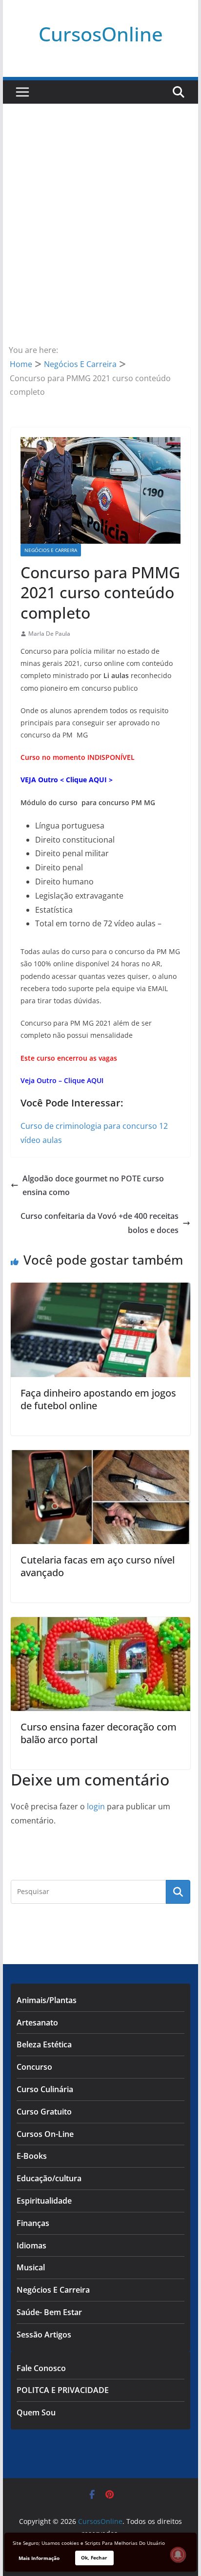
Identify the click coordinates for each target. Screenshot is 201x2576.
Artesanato (37, 2023)
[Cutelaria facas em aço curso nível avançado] (100, 1457)
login (96, 1806)
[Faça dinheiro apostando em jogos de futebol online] (100, 1289)
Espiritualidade (44, 2201)
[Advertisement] (100, 238)
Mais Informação (39, 2558)
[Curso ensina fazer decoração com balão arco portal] (100, 1624)
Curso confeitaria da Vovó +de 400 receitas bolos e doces (100, 1223)
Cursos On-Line (45, 2134)
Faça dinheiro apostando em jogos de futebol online (98, 1399)
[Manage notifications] (178, 2555)
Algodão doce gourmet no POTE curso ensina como (93, 1186)
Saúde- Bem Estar (49, 2312)
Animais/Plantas (47, 2000)
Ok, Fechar (94, 2558)
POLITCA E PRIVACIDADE (63, 2390)
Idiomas (31, 2245)
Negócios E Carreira (51, 550)
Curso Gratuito (44, 2112)
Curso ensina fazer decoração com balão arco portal (99, 1733)
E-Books (32, 2156)
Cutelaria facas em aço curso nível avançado (98, 1566)
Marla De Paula (49, 634)
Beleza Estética (44, 2044)
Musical (31, 2267)
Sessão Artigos (44, 2335)
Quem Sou (36, 2412)
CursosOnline (101, 34)
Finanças (33, 2223)
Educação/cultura (49, 2178)
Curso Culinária (45, 2089)
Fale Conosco (41, 2368)
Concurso (34, 2067)
